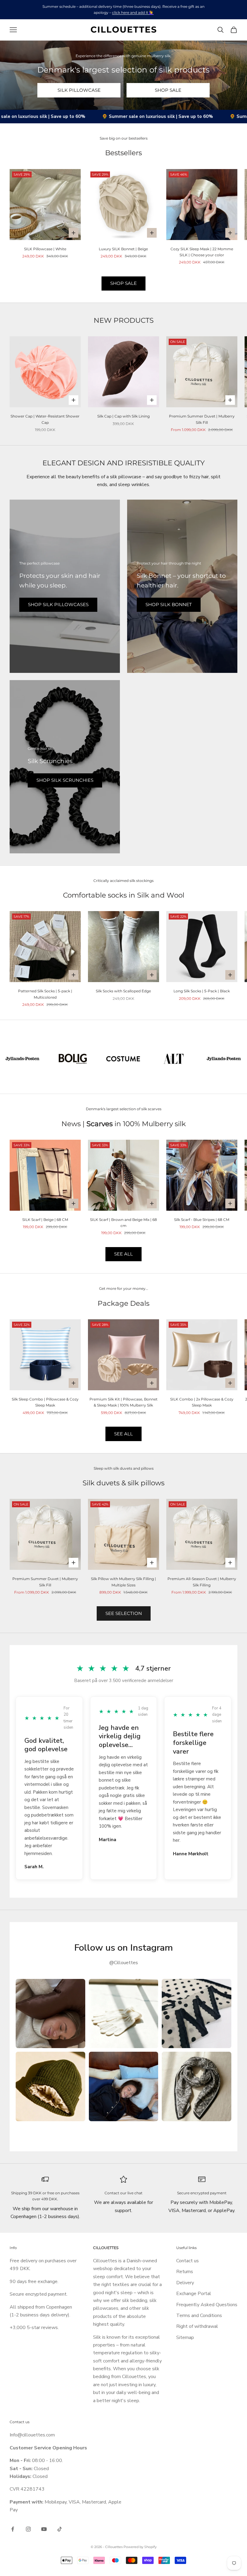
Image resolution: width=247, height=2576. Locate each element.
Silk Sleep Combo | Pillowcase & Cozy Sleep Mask (45, 1402)
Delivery (185, 2283)
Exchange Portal (194, 2294)
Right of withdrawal (197, 2326)
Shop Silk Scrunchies (65, 780)
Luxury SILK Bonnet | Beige (123, 249)
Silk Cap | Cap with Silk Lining (123, 416)
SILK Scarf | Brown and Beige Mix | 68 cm (123, 1223)
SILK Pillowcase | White (45, 249)
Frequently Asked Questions (207, 2305)
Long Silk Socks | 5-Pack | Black (202, 991)
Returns (185, 2272)
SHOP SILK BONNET (169, 604)
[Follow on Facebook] (13, 2529)
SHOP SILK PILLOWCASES (58, 604)
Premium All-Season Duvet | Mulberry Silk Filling (202, 1582)
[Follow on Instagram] (28, 2529)
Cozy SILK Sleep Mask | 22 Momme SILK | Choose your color (202, 252)
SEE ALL (123, 1254)
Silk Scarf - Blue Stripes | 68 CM (202, 1220)
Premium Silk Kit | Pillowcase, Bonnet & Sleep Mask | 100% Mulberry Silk (123, 1402)
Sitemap (185, 2337)
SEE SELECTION (124, 1613)
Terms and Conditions (199, 2316)
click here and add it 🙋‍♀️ (133, 12)
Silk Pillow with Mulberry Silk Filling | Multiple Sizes (123, 1582)
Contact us (188, 2261)
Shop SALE (123, 283)
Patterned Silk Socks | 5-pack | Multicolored (45, 994)
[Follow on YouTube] (44, 2529)
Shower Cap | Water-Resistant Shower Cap (45, 419)
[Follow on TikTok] (60, 2529)
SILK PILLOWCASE (79, 90)
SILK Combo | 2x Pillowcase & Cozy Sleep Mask (202, 1402)
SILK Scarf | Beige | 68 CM (45, 1220)
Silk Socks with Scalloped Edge (123, 991)
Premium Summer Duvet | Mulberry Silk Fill (202, 419)
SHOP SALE (168, 90)
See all (123, 1434)
